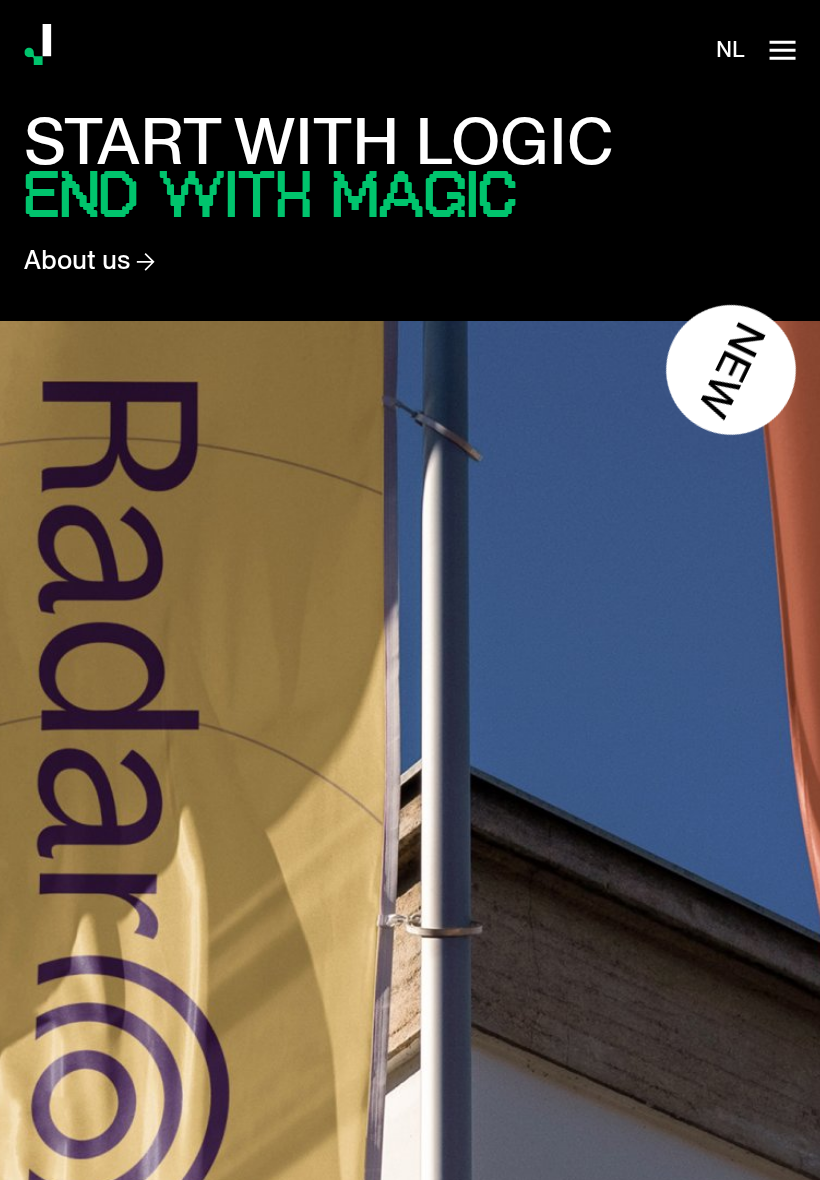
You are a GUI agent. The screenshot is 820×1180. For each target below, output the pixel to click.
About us (80, 260)
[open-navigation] (782, 50)
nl (730, 50)
